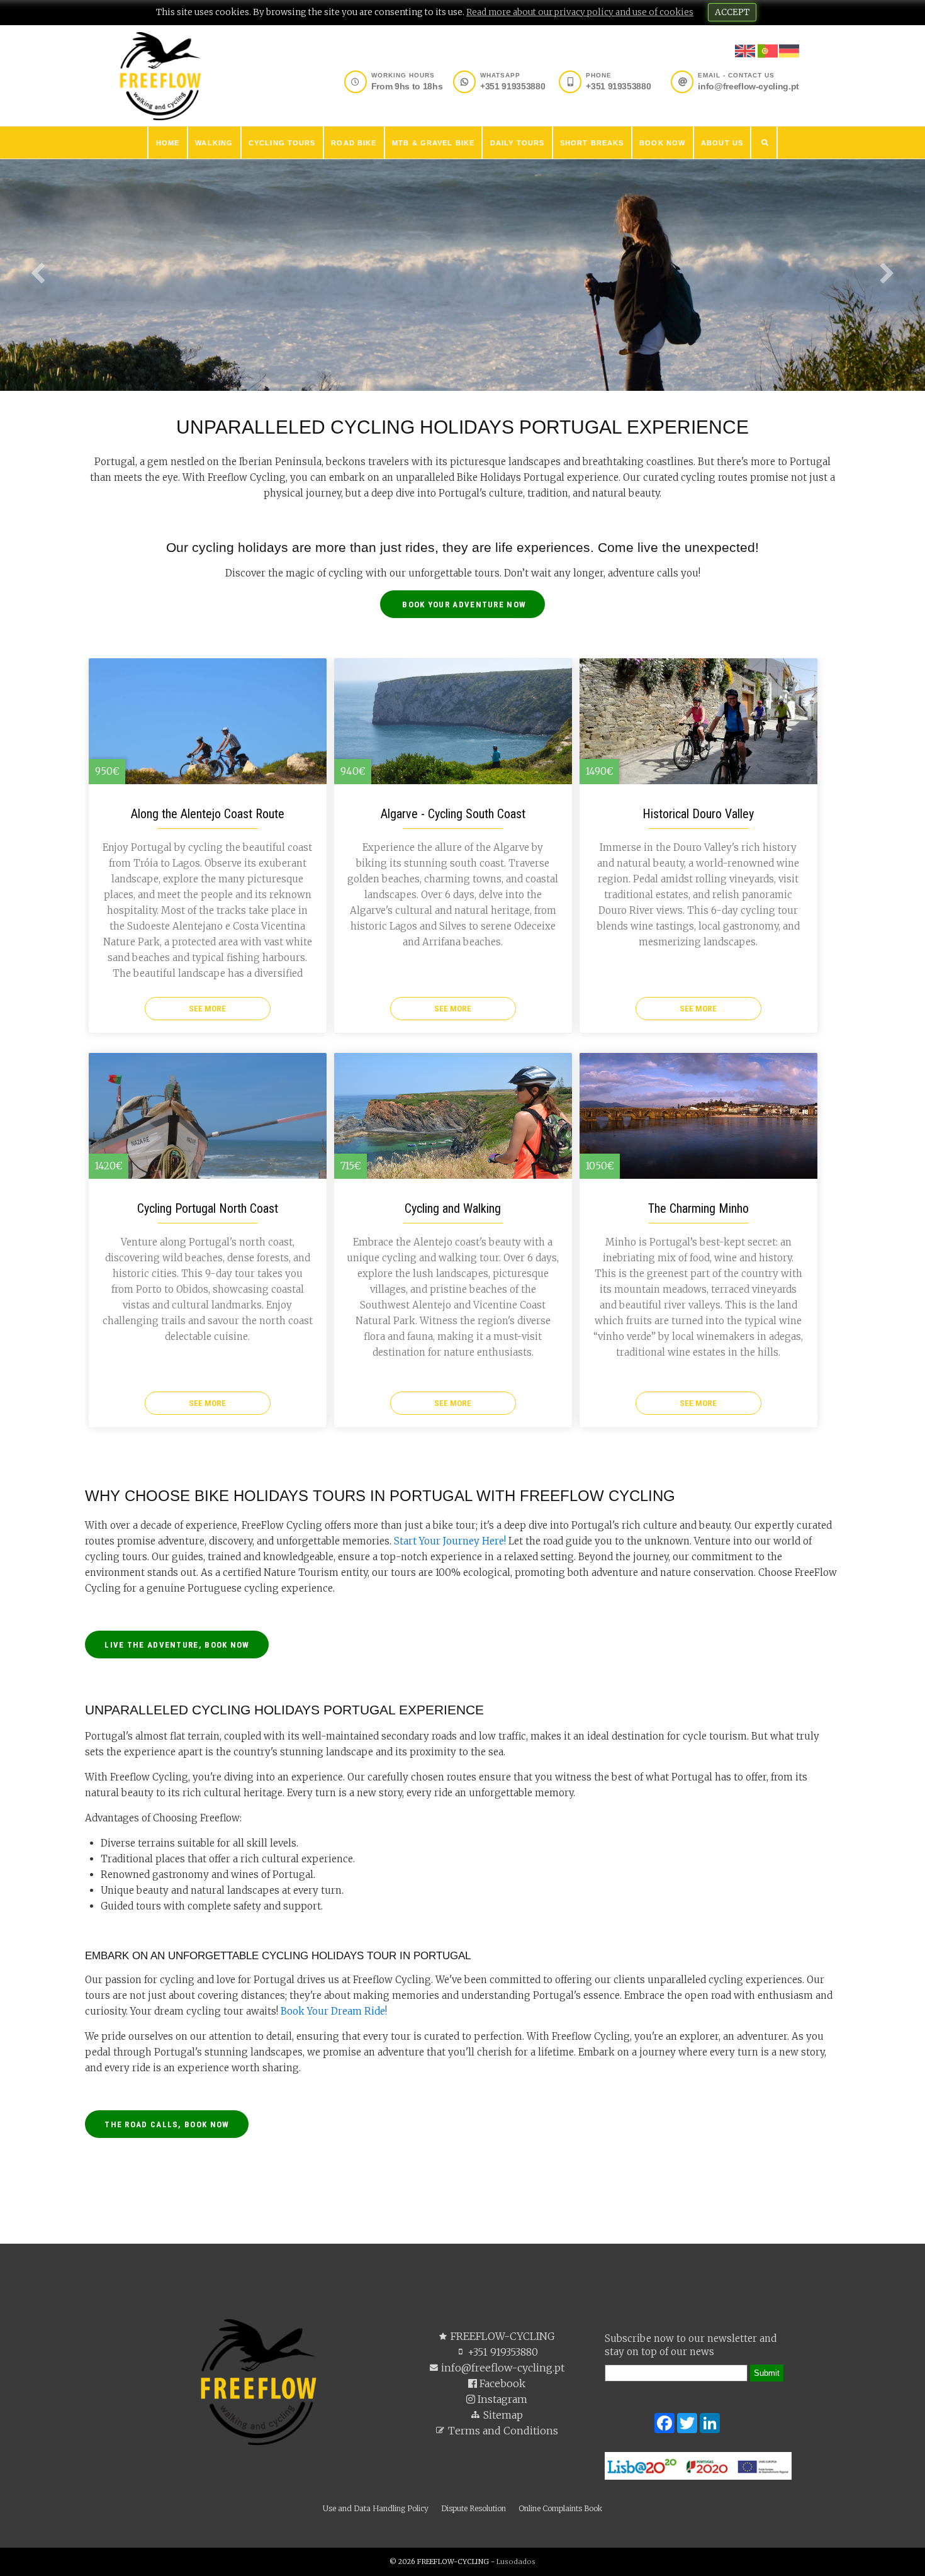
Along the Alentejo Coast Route (208, 814)
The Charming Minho (698, 1208)
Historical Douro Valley (698, 814)
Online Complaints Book (560, 2508)
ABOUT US (722, 143)
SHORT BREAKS (592, 143)
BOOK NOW (662, 143)
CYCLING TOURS (282, 143)
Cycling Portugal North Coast (208, 1208)
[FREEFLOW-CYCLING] (160, 75)
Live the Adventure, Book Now (177, 1645)
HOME (168, 143)
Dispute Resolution (474, 2508)
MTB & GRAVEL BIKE (433, 143)
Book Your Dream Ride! (334, 2011)
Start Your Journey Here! (450, 1541)
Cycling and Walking (453, 1208)
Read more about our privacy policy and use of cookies (580, 12)
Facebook (501, 2383)
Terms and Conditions (502, 2431)
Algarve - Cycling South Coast (453, 814)
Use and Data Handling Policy (376, 2508)
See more (207, 1008)
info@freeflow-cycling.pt (502, 2368)
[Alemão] (789, 52)
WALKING (214, 143)
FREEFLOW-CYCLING (502, 2336)
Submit (767, 2373)
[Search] (765, 143)
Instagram (501, 2399)
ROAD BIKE (354, 143)
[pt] (768, 58)
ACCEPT (732, 12)
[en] (745, 58)
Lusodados (516, 2562)
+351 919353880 (502, 2352)
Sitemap (502, 2415)
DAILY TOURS (517, 143)
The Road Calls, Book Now (167, 2124)
